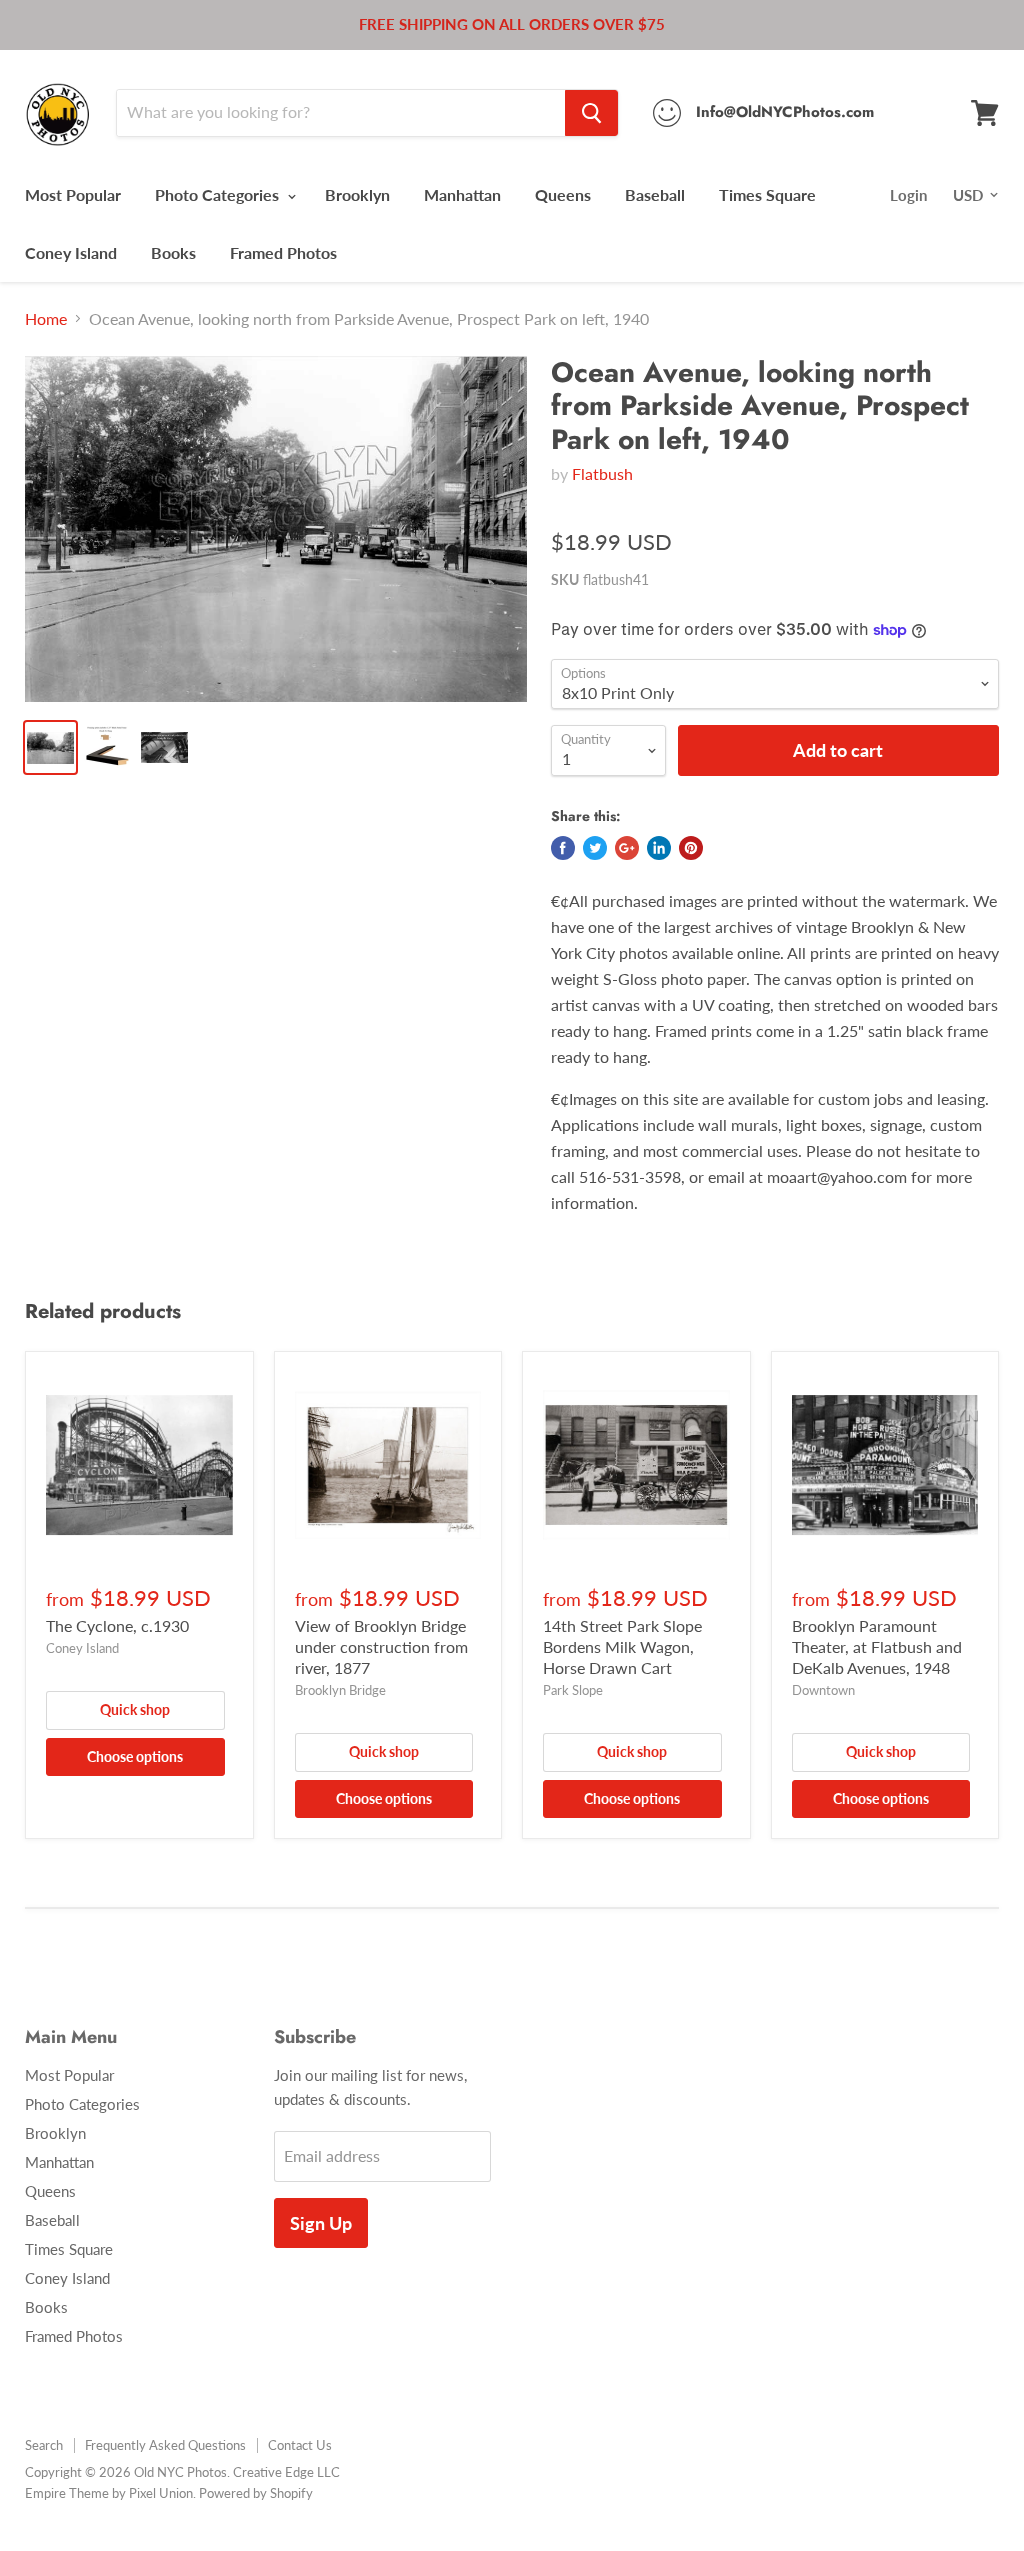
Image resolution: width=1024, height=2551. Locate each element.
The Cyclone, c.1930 (117, 1625)
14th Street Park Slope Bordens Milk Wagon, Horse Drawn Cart (622, 1646)
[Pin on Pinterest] (691, 848)
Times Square (767, 194)
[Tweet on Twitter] (595, 848)
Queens (563, 194)
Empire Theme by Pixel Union (109, 2493)
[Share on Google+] (627, 848)
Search (44, 2445)
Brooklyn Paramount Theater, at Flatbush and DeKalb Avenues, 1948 (877, 1646)
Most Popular (73, 194)
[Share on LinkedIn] (659, 848)
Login (908, 195)
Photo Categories (219, 194)
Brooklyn (357, 194)
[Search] (591, 113)
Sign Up (321, 2223)
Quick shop (135, 1709)
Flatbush (602, 473)
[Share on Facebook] (563, 848)
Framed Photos (283, 252)
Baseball (655, 194)
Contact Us (300, 2445)
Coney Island (71, 252)
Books (173, 252)
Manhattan (462, 194)
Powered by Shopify (256, 2493)
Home (46, 319)
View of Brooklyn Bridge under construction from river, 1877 (381, 1646)
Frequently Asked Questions (165, 2445)
